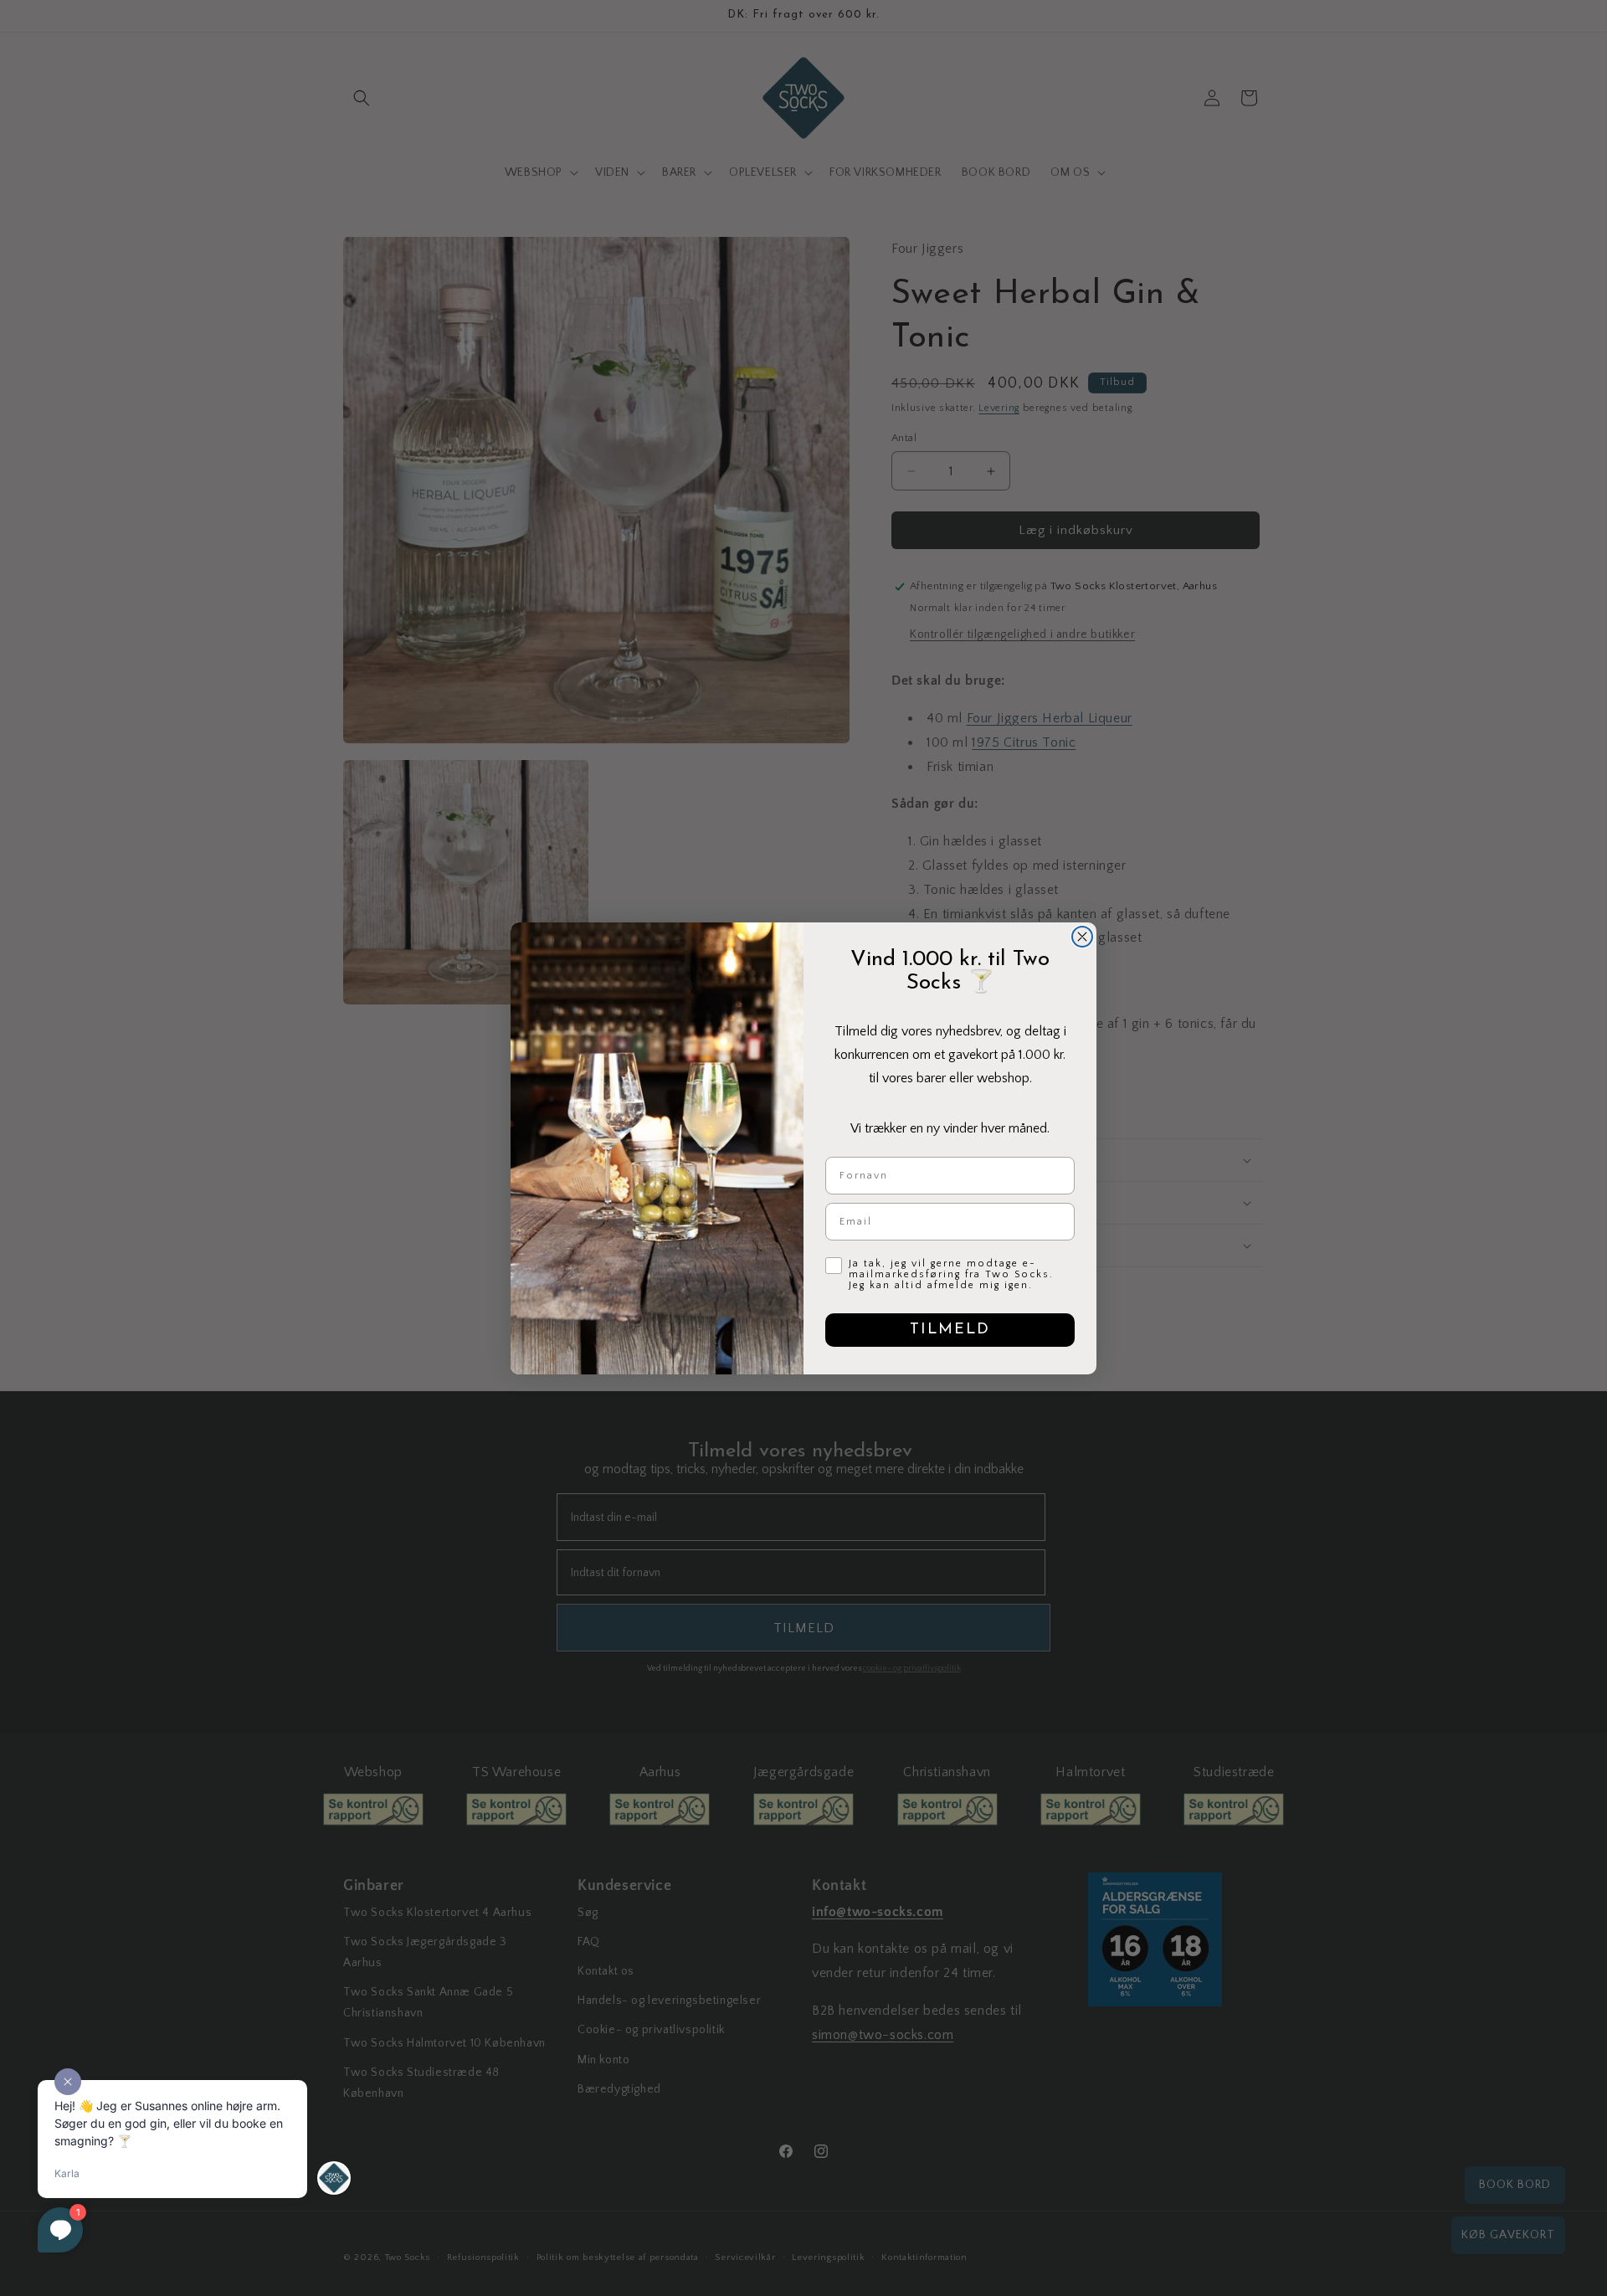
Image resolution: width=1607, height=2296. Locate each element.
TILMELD (950, 1330)
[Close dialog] (1082, 937)
